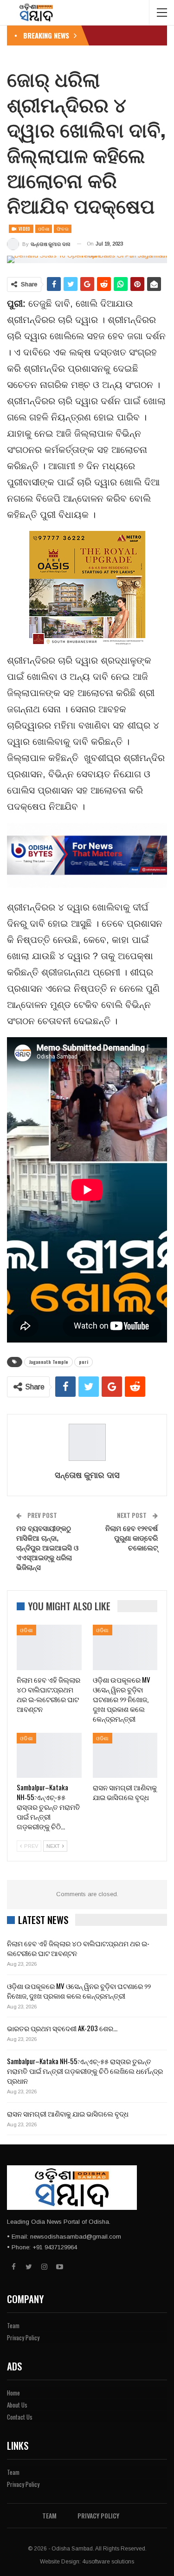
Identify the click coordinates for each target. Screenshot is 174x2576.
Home (13, 2393)
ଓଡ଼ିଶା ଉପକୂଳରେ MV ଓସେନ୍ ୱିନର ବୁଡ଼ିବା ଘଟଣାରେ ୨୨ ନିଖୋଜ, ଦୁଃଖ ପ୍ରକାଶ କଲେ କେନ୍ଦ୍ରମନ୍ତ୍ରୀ (79, 1991)
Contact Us (20, 2417)
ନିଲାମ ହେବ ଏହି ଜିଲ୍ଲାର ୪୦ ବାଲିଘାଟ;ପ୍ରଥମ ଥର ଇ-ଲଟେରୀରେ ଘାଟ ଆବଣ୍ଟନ (78, 1948)
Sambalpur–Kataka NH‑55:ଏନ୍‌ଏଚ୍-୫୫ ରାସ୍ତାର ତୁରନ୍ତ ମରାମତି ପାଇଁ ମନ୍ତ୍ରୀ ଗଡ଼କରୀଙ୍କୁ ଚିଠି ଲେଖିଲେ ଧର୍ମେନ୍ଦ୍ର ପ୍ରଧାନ (85, 2071)
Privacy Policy (23, 2337)
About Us (17, 2405)
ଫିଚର (63, 229)
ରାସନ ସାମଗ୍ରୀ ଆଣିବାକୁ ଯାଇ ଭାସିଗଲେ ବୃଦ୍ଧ (68, 2113)
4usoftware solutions (108, 2562)
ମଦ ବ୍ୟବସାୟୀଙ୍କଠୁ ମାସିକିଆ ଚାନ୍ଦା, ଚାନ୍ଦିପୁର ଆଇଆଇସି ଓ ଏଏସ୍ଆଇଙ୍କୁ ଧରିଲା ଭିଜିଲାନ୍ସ (47, 1547)
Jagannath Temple (48, 1362)
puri (84, 1362)
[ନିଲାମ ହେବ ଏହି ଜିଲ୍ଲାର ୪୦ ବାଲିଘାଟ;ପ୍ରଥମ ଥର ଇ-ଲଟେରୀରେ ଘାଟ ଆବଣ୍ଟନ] (49, 1647)
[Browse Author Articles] (87, 1442)
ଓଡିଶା (44, 229)
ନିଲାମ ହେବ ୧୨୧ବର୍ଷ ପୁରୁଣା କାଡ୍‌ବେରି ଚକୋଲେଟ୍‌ (132, 1537)
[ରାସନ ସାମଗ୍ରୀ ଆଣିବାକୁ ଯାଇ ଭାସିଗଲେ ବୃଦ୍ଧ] (125, 1756)
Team (13, 2325)
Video (24, 229)
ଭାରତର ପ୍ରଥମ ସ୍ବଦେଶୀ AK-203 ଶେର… (62, 2028)
